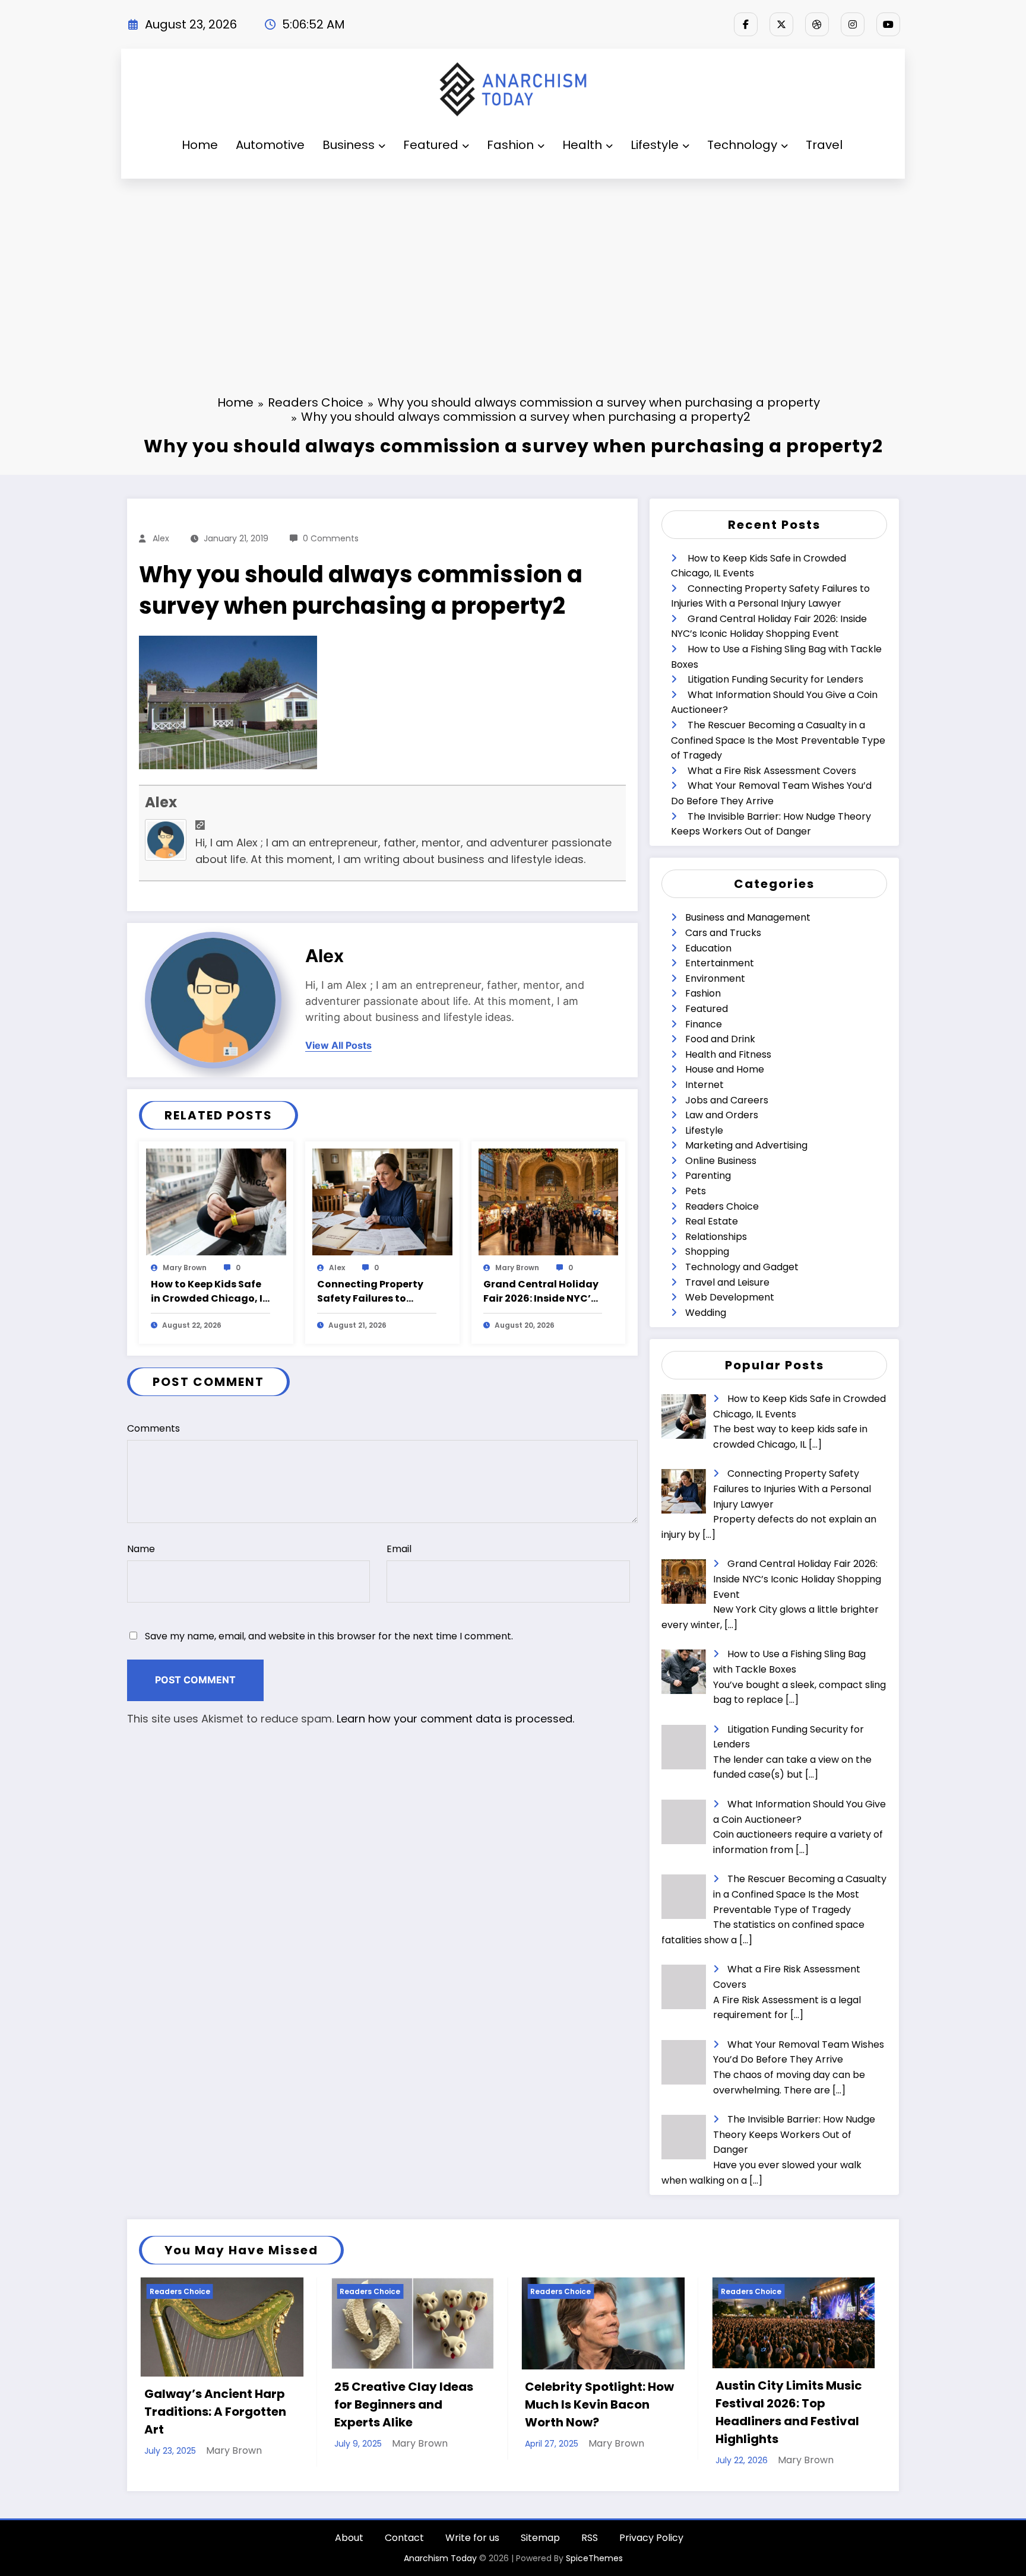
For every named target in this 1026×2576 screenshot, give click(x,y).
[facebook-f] (746, 24)
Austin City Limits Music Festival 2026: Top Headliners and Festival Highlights (560, 2412)
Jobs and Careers (727, 1100)
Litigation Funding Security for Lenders (775, 679)
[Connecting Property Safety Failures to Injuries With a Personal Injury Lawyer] (382, 1202)
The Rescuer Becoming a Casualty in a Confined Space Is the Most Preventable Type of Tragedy (778, 740)
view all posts (338, 1046)
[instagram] (853, 24)
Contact (404, 2548)
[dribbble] (817, 24)
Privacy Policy (651, 2548)
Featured (431, 145)
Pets (696, 1191)
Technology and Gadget (742, 1267)
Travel (824, 145)
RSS (590, 2548)
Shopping (707, 1251)
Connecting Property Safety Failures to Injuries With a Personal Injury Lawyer (376, 1292)
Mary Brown (185, 1268)
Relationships (716, 1237)
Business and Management (748, 917)
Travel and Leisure (727, 1282)
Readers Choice (722, 1206)
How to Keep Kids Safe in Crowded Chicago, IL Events (209, 1292)
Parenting (708, 1176)
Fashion (510, 145)
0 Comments (331, 538)
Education (708, 948)
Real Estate (712, 1221)
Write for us (472, 2548)
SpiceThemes (594, 2568)
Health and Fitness (728, 1054)
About (349, 2548)
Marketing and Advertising (746, 1145)
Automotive (270, 145)
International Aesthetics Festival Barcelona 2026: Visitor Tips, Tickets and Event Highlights (752, 2412)
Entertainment (720, 963)
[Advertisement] (513, 268)
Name (141, 1549)
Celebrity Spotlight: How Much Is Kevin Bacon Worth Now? (371, 2404)
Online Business (721, 1161)
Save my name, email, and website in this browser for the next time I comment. (329, 1636)
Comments (153, 1428)
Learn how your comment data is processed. (455, 1719)
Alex (161, 538)
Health (582, 145)
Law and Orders (722, 1115)
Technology (742, 145)
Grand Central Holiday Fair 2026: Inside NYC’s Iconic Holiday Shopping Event (541, 1292)
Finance (704, 1024)
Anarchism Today (440, 2568)
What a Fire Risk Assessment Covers (772, 771)
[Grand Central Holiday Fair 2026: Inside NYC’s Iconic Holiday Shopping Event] (549, 1202)
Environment (715, 978)
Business (349, 145)
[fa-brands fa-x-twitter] (781, 24)
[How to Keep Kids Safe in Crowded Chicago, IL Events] (216, 1202)
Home (200, 145)
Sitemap (540, 2548)
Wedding (706, 1313)
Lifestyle (655, 145)
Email (399, 1549)
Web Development (730, 1297)
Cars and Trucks (723, 933)
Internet (704, 1085)
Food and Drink (720, 1039)
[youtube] (888, 24)
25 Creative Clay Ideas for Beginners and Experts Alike (175, 2404)
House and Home (725, 1069)
